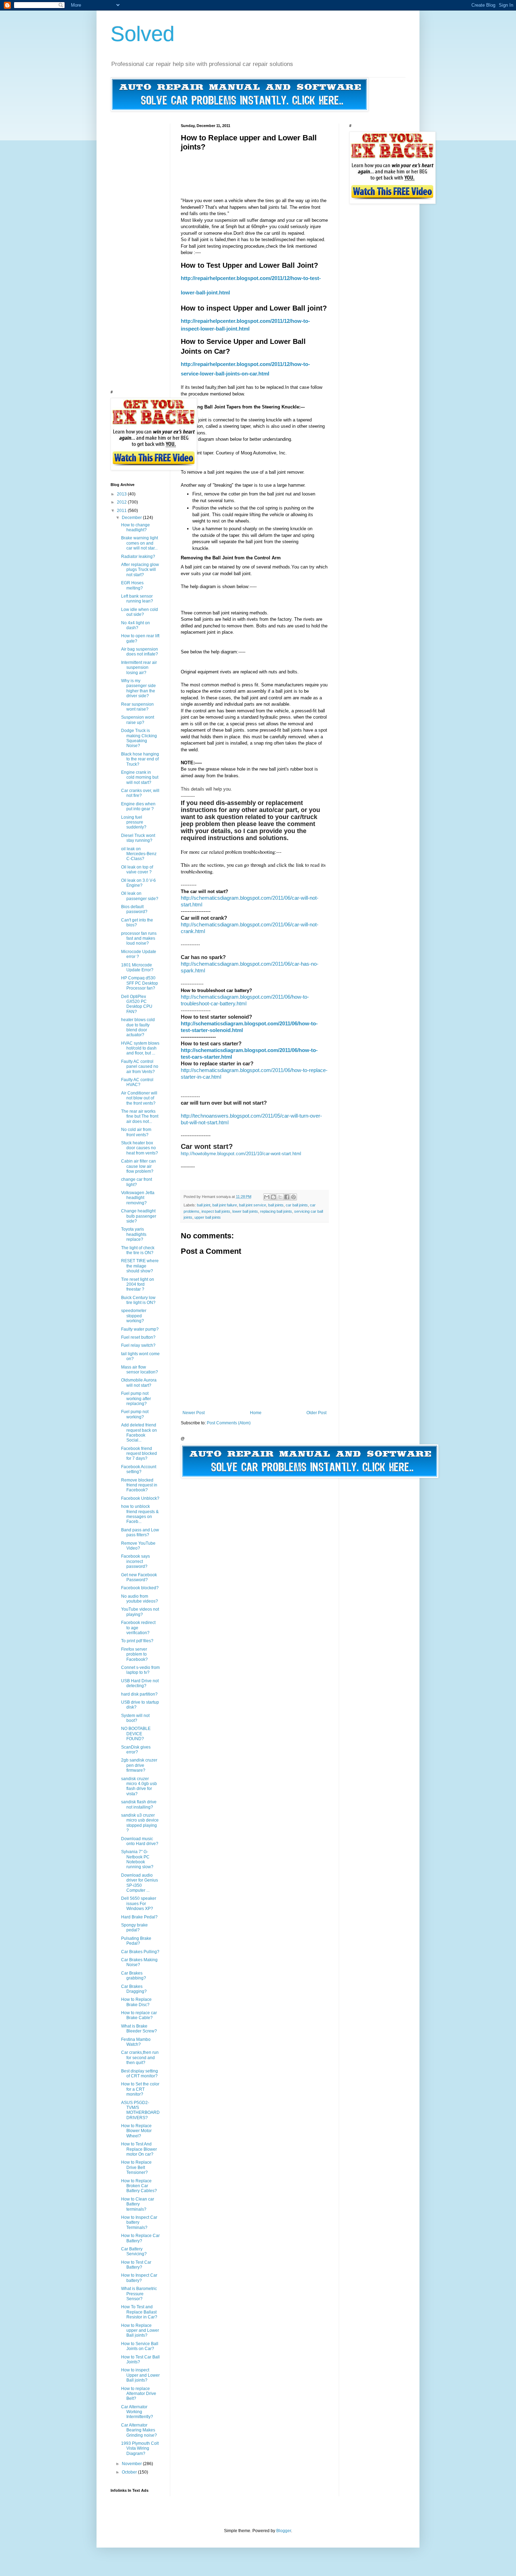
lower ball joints (245, 1211)
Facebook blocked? (140, 1588)
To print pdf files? (137, 1641)
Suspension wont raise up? (138, 720)
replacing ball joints (276, 1211)
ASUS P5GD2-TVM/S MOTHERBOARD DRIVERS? (140, 2110)
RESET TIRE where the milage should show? (140, 1266)
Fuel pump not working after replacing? (136, 1399)
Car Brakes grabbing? (134, 1976)
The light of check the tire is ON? (138, 1250)
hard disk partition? (139, 1694)
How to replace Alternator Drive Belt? (139, 2394)
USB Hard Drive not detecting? (140, 1683)
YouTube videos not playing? (140, 1612)
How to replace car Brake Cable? (139, 2015)
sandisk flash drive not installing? (139, 1804)
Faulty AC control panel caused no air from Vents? (140, 1067)
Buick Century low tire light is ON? (138, 1300)
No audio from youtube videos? (140, 1599)
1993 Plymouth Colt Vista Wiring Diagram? (140, 2448)
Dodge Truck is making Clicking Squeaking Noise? (139, 738)
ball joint (204, 1205)
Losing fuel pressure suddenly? (134, 822)
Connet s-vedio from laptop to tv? (140, 1670)
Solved (143, 34)
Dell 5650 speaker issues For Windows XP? (139, 1903)
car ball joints (297, 1205)
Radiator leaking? (138, 557)
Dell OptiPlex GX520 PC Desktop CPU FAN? (137, 1004)
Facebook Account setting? (139, 1469)
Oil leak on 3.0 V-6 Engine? (138, 883)
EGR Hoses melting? (132, 585)
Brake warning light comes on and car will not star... (140, 543)
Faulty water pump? (140, 1329)
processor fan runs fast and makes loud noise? (139, 938)
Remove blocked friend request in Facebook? (139, 1485)
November (132, 2464)
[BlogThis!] (273, 1197)
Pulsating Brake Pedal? (136, 1941)
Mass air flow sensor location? (140, 1370)
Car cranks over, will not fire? (140, 793)
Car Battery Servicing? (134, 2251)
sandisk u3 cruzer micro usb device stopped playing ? (140, 1823)
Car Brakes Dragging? (134, 1989)
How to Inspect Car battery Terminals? (139, 2222)
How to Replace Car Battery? (140, 2238)
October (130, 2472)
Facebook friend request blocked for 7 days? (139, 1454)
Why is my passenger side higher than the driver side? (138, 688)
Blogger (284, 2531)
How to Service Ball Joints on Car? (140, 2346)
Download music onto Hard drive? (140, 1841)
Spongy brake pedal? (134, 1928)
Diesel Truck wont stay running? (138, 838)
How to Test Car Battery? (136, 2265)
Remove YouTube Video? (138, 1546)
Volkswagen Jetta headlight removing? (138, 1198)
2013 (122, 494)
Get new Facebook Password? (139, 1577)
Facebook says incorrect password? (135, 1561)
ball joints (276, 1205)
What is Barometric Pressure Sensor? (139, 2294)
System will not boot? (135, 1718)
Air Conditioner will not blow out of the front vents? (139, 1098)
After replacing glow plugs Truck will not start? (140, 570)
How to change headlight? (135, 527)
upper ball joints (208, 1217)
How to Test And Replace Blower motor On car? (139, 2149)
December (132, 518)
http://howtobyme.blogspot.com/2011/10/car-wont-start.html (241, 1154)
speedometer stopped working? (134, 1316)
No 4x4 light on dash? (135, 625)
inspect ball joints (216, 1211)
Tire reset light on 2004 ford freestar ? (138, 1284)
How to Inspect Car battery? (139, 2278)
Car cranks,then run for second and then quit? (140, 2058)
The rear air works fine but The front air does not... (140, 1116)
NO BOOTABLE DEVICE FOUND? (136, 1734)
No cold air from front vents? (136, 1132)
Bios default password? (134, 909)
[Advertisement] (309, 167)
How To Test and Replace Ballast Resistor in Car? (139, 2312)
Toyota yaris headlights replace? (134, 1234)
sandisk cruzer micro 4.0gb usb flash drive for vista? (139, 1786)
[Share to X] (280, 1197)
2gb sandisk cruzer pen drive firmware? (139, 1765)
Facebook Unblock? (140, 1498)
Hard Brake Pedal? (139, 1917)
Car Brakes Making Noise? (139, 1962)
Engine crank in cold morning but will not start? (140, 777)
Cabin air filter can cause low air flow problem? (138, 1166)
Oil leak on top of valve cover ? (137, 870)
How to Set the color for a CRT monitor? (140, 2089)
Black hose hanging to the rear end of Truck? (140, 759)
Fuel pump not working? (135, 1414)
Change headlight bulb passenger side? (139, 1216)
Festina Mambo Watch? (136, 2042)
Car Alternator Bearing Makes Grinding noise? (139, 2430)
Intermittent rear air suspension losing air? (139, 668)
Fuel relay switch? (138, 1345)
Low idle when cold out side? (140, 612)
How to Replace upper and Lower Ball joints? (140, 2331)
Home (256, 1413)
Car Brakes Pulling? (140, 1952)
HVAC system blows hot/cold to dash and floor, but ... (140, 1048)
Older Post (316, 1413)
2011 (122, 511)
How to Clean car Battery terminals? (138, 2204)
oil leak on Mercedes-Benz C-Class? (139, 854)
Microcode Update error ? (139, 954)
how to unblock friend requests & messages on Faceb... (140, 1514)
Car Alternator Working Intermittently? (137, 2412)
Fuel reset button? (138, 1337)
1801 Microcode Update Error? (137, 967)
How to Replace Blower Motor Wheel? (136, 2131)
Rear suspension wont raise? (137, 707)
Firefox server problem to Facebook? (134, 1654)
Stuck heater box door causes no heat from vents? (140, 1148)
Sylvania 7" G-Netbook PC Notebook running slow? (137, 1859)
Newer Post (194, 1413)
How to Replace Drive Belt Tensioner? (136, 2167)
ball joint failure (225, 1205)
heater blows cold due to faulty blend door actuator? (138, 1027)
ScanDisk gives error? (136, 1750)
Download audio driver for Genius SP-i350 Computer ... (140, 1883)
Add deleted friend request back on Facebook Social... (139, 1433)
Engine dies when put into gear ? (138, 806)
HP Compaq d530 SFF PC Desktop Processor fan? (140, 983)
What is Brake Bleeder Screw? (139, 2029)
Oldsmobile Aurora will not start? (139, 1383)
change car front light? (137, 1182)
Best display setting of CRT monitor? (140, 2074)
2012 (122, 502)
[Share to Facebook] (287, 1197)
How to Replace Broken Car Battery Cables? (139, 2186)
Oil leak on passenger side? (140, 896)
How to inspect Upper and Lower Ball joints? (140, 2375)
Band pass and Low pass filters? (140, 1532)
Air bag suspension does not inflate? (140, 652)
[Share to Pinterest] (293, 1197)
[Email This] (267, 1197)
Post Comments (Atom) (229, 1423)
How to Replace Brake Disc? (136, 2002)
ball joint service (253, 1205)
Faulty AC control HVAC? (137, 1082)
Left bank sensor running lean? (137, 599)
